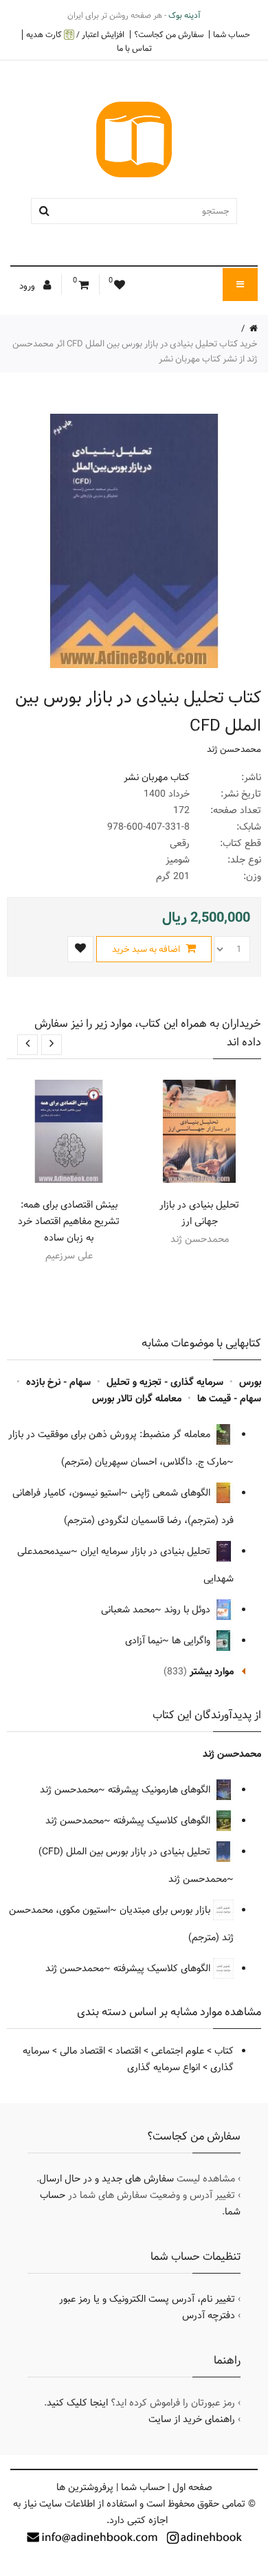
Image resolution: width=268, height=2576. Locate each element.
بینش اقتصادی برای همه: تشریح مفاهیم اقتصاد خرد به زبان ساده (69, 1221)
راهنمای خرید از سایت (192, 2419)
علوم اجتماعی (178, 2051)
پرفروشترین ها (85, 2487)
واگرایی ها (192, 1641)
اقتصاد (128, 2051)
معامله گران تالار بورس (137, 1399)
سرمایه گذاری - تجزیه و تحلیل (165, 1382)
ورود (28, 286)
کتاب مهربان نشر (157, 777)
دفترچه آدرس (209, 2316)
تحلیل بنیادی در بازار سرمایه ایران (147, 1551)
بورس (250, 1382)
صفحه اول (192, 2487)
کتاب (224, 2051)
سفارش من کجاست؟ (169, 34)
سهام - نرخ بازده (58, 1382)
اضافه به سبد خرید (147, 949)
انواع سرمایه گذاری (164, 2067)
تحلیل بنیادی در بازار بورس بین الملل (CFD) (126, 1852)
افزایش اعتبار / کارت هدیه (75, 35)
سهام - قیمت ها (229, 1399)
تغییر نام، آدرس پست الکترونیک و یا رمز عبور (147, 2299)
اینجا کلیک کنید (77, 2403)
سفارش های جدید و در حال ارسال (107, 2179)
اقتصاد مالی (82, 2051)
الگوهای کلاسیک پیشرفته (163, 1821)
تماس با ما (134, 48)
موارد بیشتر (212, 1672)
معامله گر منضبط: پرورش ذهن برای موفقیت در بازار (111, 1434)
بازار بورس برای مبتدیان (166, 1910)
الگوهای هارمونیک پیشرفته (160, 1790)
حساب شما (232, 34)
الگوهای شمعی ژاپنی (172, 1493)
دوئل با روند (189, 1610)
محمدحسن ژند (234, 749)
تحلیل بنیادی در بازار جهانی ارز (199, 1213)
